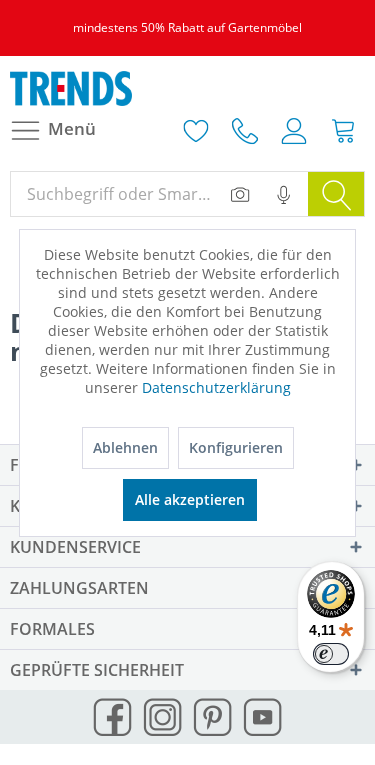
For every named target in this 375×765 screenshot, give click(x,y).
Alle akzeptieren (190, 499)
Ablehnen (125, 447)
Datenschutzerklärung (216, 387)
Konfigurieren (236, 447)
